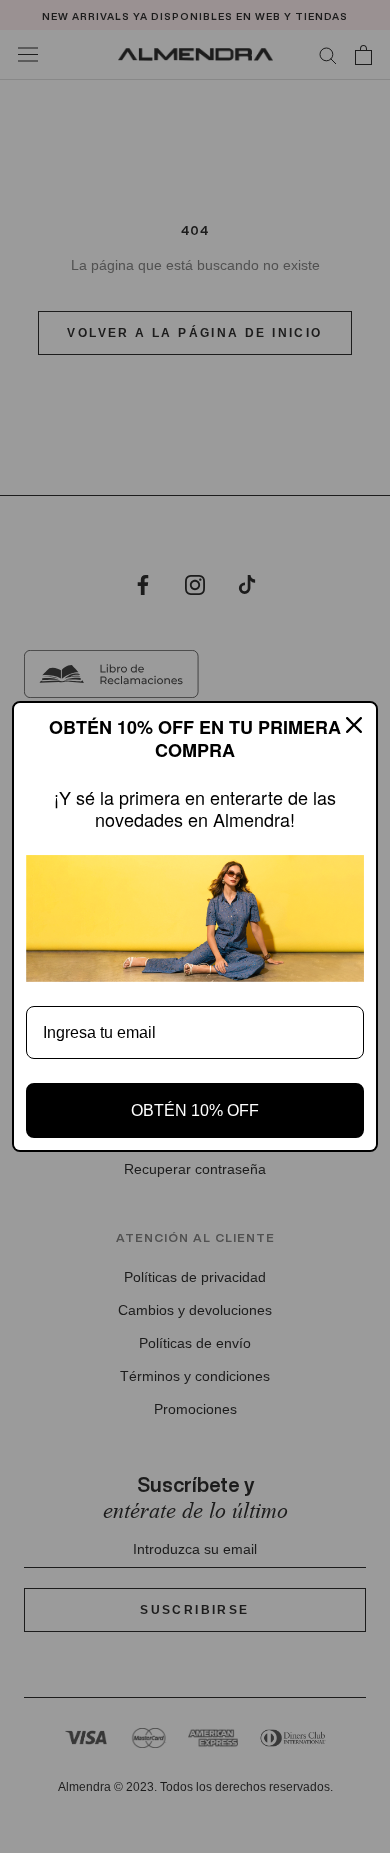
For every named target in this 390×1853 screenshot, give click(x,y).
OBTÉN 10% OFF (195, 1110)
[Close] (354, 725)
